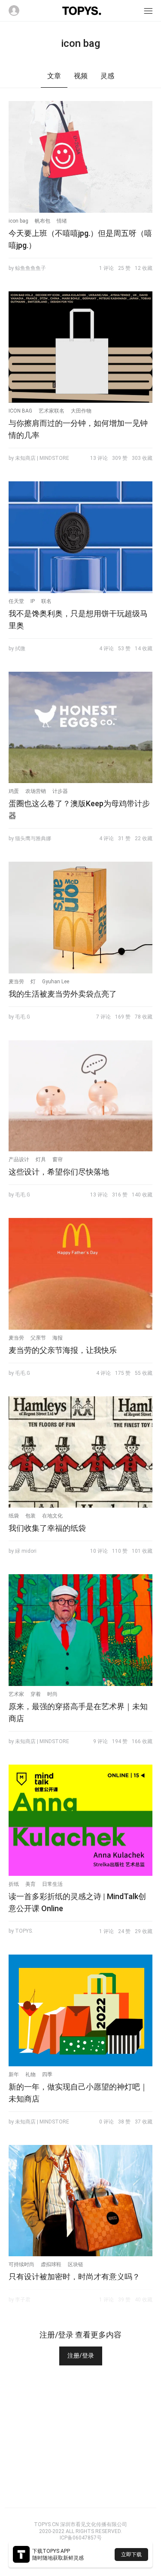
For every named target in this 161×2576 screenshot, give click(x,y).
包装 (30, 1516)
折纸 (14, 1884)
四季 (47, 2074)
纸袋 (14, 1516)
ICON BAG (20, 411)
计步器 (60, 791)
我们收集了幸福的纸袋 (47, 1528)
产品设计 (19, 1160)
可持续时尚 (21, 2264)
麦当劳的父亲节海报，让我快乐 (63, 1350)
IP (33, 601)
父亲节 (38, 1338)
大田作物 (81, 411)
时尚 (52, 1694)
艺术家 (16, 1694)
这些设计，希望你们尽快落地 (59, 1172)
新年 (14, 2074)
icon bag (18, 221)
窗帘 (58, 1160)
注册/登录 (81, 2356)
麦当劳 (16, 982)
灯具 (41, 1160)
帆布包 (43, 221)
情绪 (62, 221)
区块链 (76, 2264)
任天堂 (16, 601)
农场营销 (36, 791)
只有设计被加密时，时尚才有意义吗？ (74, 2277)
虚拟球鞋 (51, 2264)
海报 (58, 1338)
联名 (46, 601)
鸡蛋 (14, 791)
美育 (30, 1884)
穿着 (36, 1694)
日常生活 (52, 1884)
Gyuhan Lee (56, 982)
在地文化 (52, 1516)
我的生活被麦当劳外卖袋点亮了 (63, 994)
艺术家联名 (52, 411)
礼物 (30, 2074)
